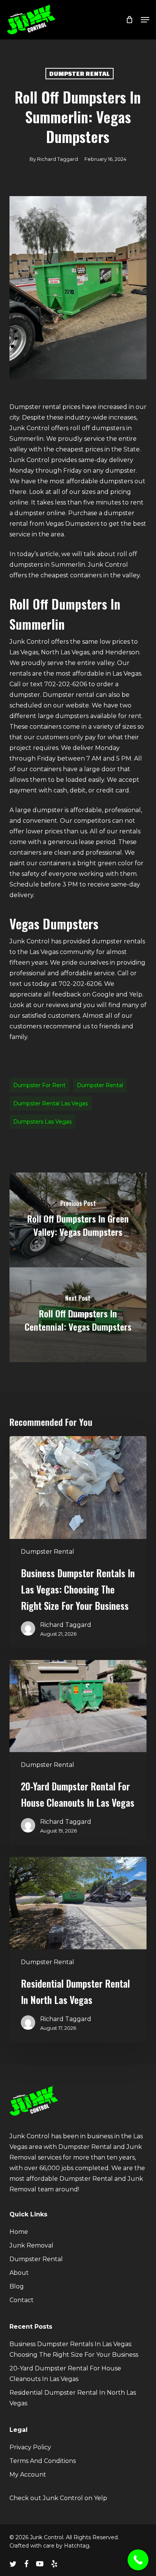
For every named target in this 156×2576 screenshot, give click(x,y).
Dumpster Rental (80, 73)
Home (19, 2232)
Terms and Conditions (43, 2461)
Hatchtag (77, 2546)
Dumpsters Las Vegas (42, 1122)
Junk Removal (31, 2245)
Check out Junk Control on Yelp (58, 2498)
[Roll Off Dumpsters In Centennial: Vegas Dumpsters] (78, 1315)
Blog (17, 2286)
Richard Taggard (58, 159)
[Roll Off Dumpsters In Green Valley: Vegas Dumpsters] (78, 1220)
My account (28, 2475)
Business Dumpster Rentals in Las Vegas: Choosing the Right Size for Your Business (74, 2349)
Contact (22, 2300)
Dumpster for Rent (39, 1085)
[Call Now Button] (138, 2560)
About (19, 2273)
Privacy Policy (30, 2447)
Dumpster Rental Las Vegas (51, 1103)
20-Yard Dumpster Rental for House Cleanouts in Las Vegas (65, 2374)
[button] (145, 20)
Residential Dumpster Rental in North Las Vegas (73, 2398)
